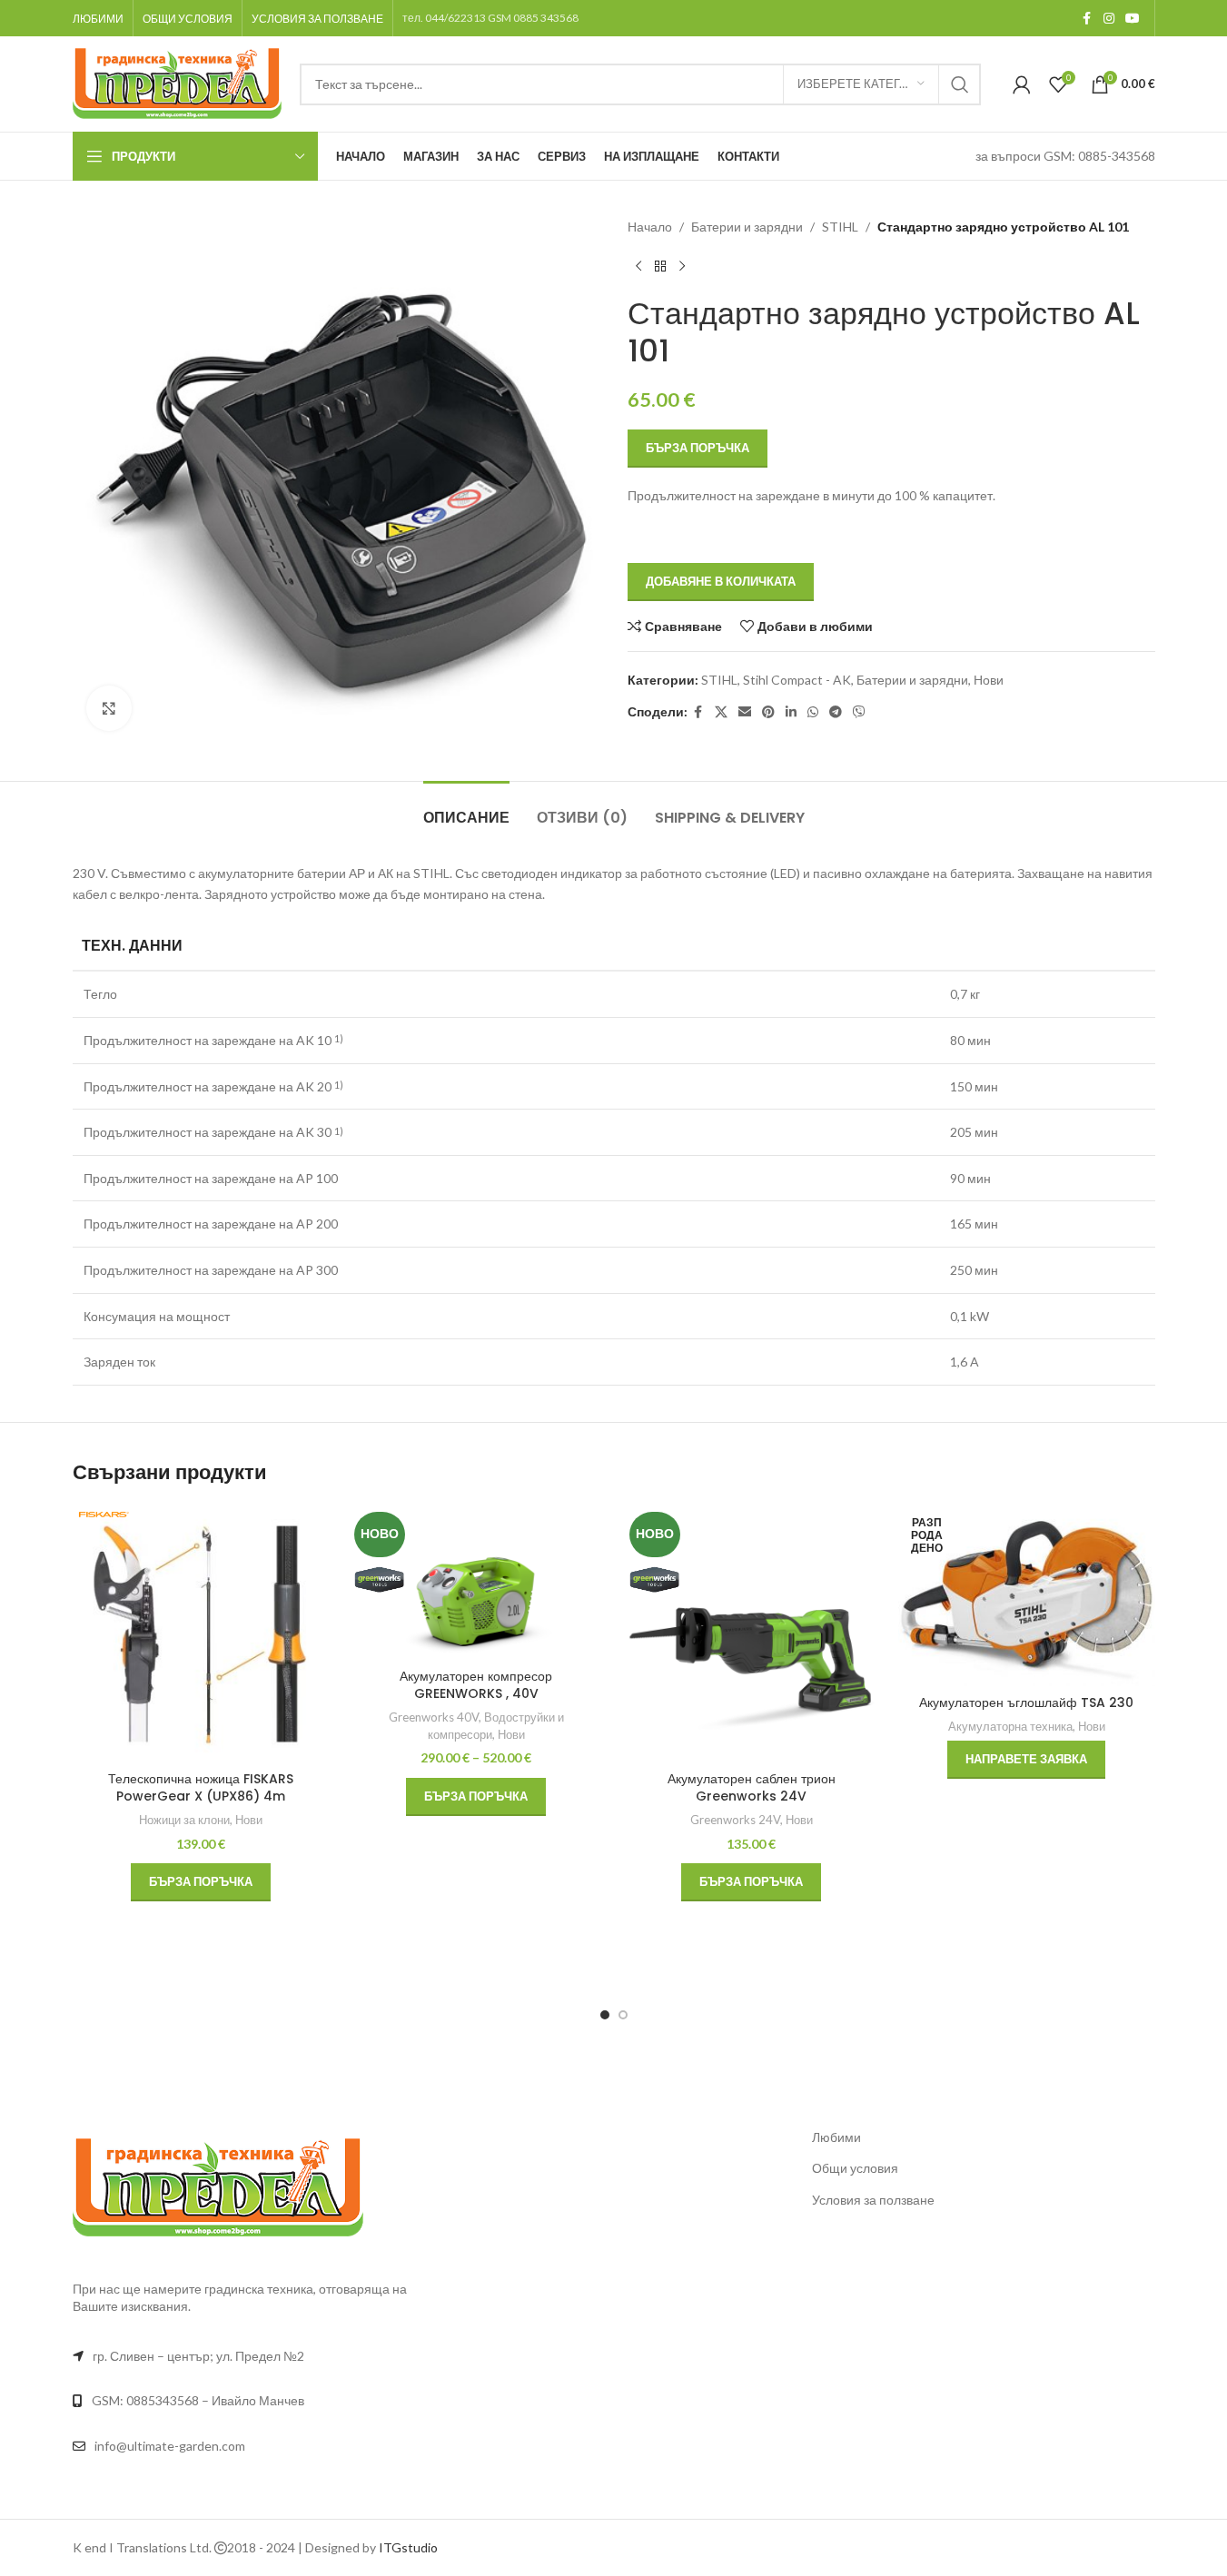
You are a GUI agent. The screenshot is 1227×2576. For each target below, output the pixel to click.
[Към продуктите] (660, 266)
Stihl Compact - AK (797, 680)
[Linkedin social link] (791, 712)
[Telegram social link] (836, 712)
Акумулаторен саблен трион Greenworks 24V (752, 1788)
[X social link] (721, 712)
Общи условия (855, 2168)
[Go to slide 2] (623, 2015)
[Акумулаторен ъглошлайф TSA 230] (1027, 1596)
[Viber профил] (859, 712)
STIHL (840, 227)
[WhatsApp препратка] (813, 712)
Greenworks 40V (434, 1717)
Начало (650, 227)
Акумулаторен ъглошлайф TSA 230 (1026, 1703)
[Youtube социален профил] (1133, 19)
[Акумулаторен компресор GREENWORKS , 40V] (476, 1583)
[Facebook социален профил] (1087, 19)
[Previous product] (638, 266)
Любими (836, 2137)
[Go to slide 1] (605, 2015)
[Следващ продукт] (682, 266)
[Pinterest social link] (768, 712)
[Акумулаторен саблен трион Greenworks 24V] (752, 1634)
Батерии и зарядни (747, 227)
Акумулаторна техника (1010, 1726)
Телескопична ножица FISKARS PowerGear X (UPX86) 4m (201, 1788)
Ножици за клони (184, 1820)
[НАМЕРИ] (960, 84)
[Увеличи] (109, 708)
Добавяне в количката (721, 581)
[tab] (466, 809)
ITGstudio (408, 2547)
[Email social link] (745, 712)
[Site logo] (177, 82)
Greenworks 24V (735, 1820)
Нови (989, 680)
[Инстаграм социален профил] (1109, 19)
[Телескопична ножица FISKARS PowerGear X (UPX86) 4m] (201, 1634)
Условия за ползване (873, 2200)
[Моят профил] (1022, 84)
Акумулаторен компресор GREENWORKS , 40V (476, 1685)
